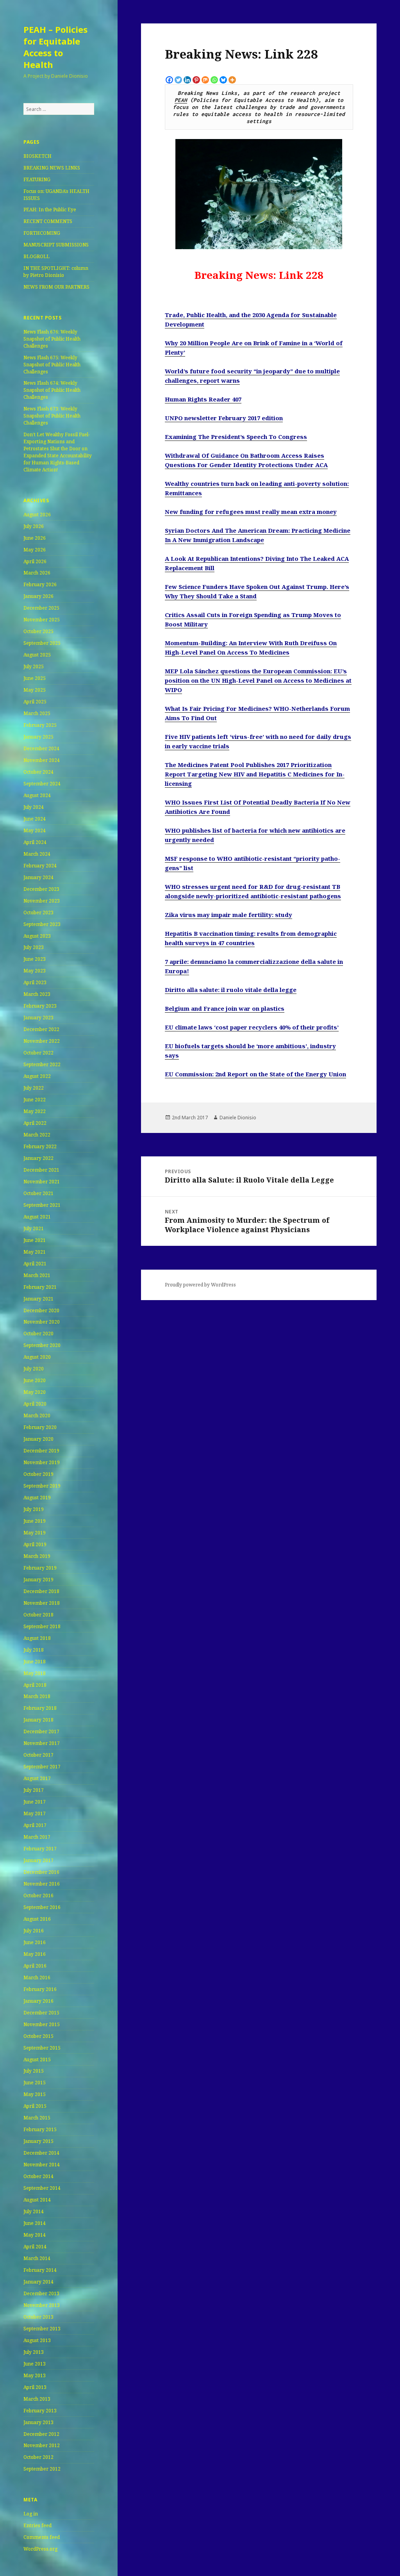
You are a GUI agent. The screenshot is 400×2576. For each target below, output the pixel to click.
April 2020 (35, 1404)
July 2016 (34, 1931)
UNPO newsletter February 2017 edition (224, 418)
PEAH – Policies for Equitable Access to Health (55, 47)
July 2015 (34, 2071)
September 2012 (42, 2469)
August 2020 (37, 1357)
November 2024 (42, 760)
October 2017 (38, 1755)
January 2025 (38, 737)
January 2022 (38, 1158)
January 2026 (38, 596)
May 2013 (35, 2375)
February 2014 (40, 2270)
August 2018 (37, 1638)
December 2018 (41, 1591)
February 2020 (40, 1427)
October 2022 (38, 1053)
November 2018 (42, 1603)
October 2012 (38, 2457)
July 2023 (34, 947)
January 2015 (38, 2141)
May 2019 (35, 1533)
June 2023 (35, 959)
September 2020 (42, 1345)
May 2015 (35, 2094)
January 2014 (38, 2282)
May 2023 (35, 971)
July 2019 (34, 1509)
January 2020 (38, 1439)
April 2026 (35, 561)
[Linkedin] (187, 80)
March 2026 (37, 573)
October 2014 (38, 2176)
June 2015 (35, 2083)
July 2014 (34, 2211)
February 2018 (40, 1708)
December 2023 (41, 889)
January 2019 (38, 1580)
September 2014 (42, 2188)
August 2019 (37, 1498)
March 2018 (37, 1696)
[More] (232, 80)
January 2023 (38, 1018)
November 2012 (42, 2445)
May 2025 (35, 690)
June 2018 (35, 1662)
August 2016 (37, 1919)
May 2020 (35, 1392)
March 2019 (37, 1556)
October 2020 (38, 1333)
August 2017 (37, 1778)
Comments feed (42, 2537)
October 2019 (38, 1474)
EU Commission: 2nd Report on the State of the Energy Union (255, 1074)
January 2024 (38, 877)
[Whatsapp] (214, 80)
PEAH (181, 100)
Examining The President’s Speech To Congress (236, 437)
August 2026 (37, 515)
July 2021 (34, 1228)
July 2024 (34, 807)
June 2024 (35, 819)
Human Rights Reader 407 (203, 399)
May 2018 (35, 1673)
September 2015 (42, 2048)
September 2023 (42, 924)
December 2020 (41, 1310)
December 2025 (41, 608)
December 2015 (41, 2013)
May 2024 (35, 830)
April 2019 (35, 1544)
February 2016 (40, 1989)
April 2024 (35, 842)
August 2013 (37, 2340)
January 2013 (38, 2422)
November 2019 (42, 1462)
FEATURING (37, 179)
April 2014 (35, 2247)
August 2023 (37, 936)
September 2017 (42, 1767)
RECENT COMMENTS (48, 221)
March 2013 (37, 2399)
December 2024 (41, 748)
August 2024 (37, 795)
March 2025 (37, 713)
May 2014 (35, 2235)
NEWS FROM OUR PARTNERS (56, 287)
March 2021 (37, 1275)
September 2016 (42, 1907)
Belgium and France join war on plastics (225, 1008)
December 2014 (41, 2153)
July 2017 (34, 1790)
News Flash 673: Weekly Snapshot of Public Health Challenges (52, 416)
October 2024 (38, 772)
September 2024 (42, 784)
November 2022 (42, 1041)
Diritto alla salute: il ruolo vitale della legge (231, 990)
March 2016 (37, 1977)
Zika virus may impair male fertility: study (229, 915)
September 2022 (42, 1064)
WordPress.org (40, 2549)
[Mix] (205, 80)
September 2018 (42, 1626)
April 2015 (35, 2106)
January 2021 (38, 1299)
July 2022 (34, 1088)
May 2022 (35, 1111)
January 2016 (38, 2001)
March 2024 (37, 854)
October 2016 (38, 1895)
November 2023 (42, 901)
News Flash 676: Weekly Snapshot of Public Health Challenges (52, 339)
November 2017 (42, 1743)
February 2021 (40, 1287)
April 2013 (35, 2387)
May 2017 (35, 1813)
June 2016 (35, 1942)
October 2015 (38, 2036)
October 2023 (38, 912)
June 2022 (35, 1100)
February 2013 (40, 2411)
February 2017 (40, 1849)
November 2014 (42, 2165)
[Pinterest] (196, 80)
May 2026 (35, 550)
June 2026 (35, 538)
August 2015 (37, 2060)
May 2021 (35, 1252)
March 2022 (37, 1135)
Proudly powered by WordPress (200, 1285)
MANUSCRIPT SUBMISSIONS (56, 245)
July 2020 (34, 1369)
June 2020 (35, 1380)
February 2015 (40, 2129)
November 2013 (42, 2305)
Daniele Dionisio (238, 1118)
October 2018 (38, 1615)
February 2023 (40, 1006)
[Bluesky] (223, 80)
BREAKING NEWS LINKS (52, 168)
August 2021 (37, 1217)
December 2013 (41, 2293)
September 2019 (42, 1486)
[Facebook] (169, 80)
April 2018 (35, 1685)
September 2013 (42, 2329)
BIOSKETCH (37, 156)
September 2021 (42, 1205)
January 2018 (38, 1720)
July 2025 (34, 666)
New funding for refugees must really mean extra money (251, 512)
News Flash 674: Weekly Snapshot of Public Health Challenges (52, 390)
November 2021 (42, 1182)
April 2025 (35, 702)
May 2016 (35, 1954)
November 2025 (42, 620)
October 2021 (38, 1193)
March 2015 (37, 2118)
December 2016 (41, 1872)
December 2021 (41, 1170)
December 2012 (41, 2434)
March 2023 (37, 994)
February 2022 (40, 1146)
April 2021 (35, 1264)
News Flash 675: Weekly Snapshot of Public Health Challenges (52, 365)
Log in (31, 2514)
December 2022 (41, 1029)
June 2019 (35, 1521)
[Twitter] (178, 80)
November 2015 (42, 2024)
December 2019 (41, 1451)
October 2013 (38, 2317)
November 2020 (42, 1322)
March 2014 (37, 2258)
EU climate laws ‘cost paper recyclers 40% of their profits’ (252, 1027)
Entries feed (37, 2525)
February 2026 (40, 584)
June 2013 (35, 2364)
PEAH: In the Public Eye (50, 210)
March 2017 (37, 1837)
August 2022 (37, 1076)
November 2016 (42, 1884)
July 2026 (34, 526)
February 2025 (40, 725)
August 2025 (37, 655)
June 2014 (35, 2223)
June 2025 (35, 678)
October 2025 (38, 631)
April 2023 (35, 982)
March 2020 (37, 1416)
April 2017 (35, 1825)
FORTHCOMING (42, 233)
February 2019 (40, 1568)
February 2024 (40, 866)
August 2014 (37, 2200)
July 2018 (34, 1650)
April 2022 (35, 1123)
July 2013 (34, 2352)
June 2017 (35, 1802)
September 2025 (42, 643)
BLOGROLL (37, 256)
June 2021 (35, 1240)
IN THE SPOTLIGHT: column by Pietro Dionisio (56, 272)
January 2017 (38, 1860)
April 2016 (35, 1966)
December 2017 (41, 1731)
